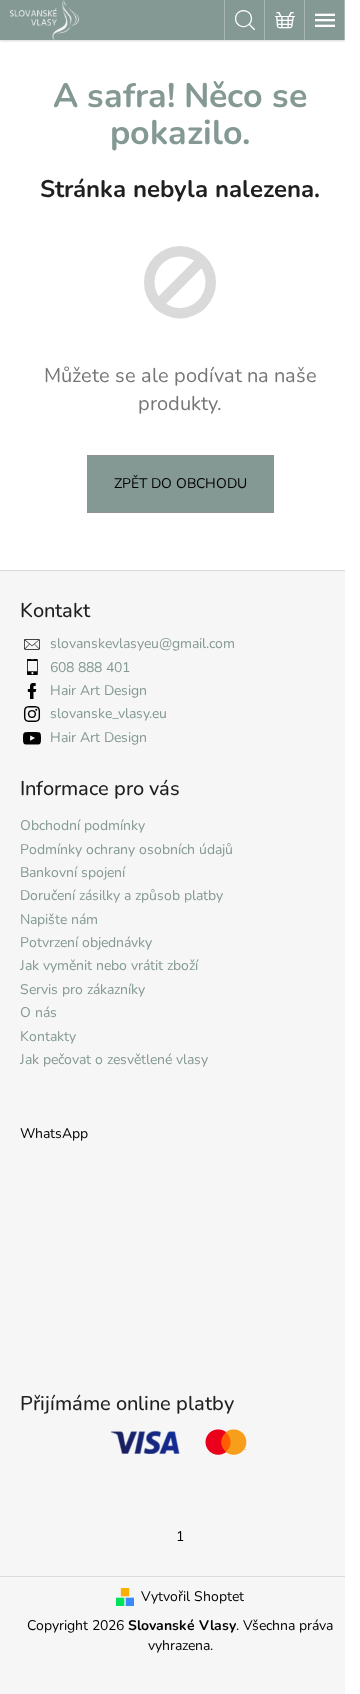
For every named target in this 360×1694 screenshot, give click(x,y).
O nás (38, 1012)
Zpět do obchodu (180, 483)
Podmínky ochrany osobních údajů (126, 849)
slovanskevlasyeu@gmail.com (142, 643)
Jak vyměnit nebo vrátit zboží (109, 965)
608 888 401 (90, 667)
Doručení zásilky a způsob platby (121, 895)
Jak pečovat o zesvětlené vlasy (114, 1059)
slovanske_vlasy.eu (108, 713)
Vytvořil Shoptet (192, 1596)
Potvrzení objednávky (86, 942)
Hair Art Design (98, 690)
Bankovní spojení (72, 872)
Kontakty (48, 1036)
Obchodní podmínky (82, 825)
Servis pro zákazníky (82, 989)
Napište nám (59, 919)
